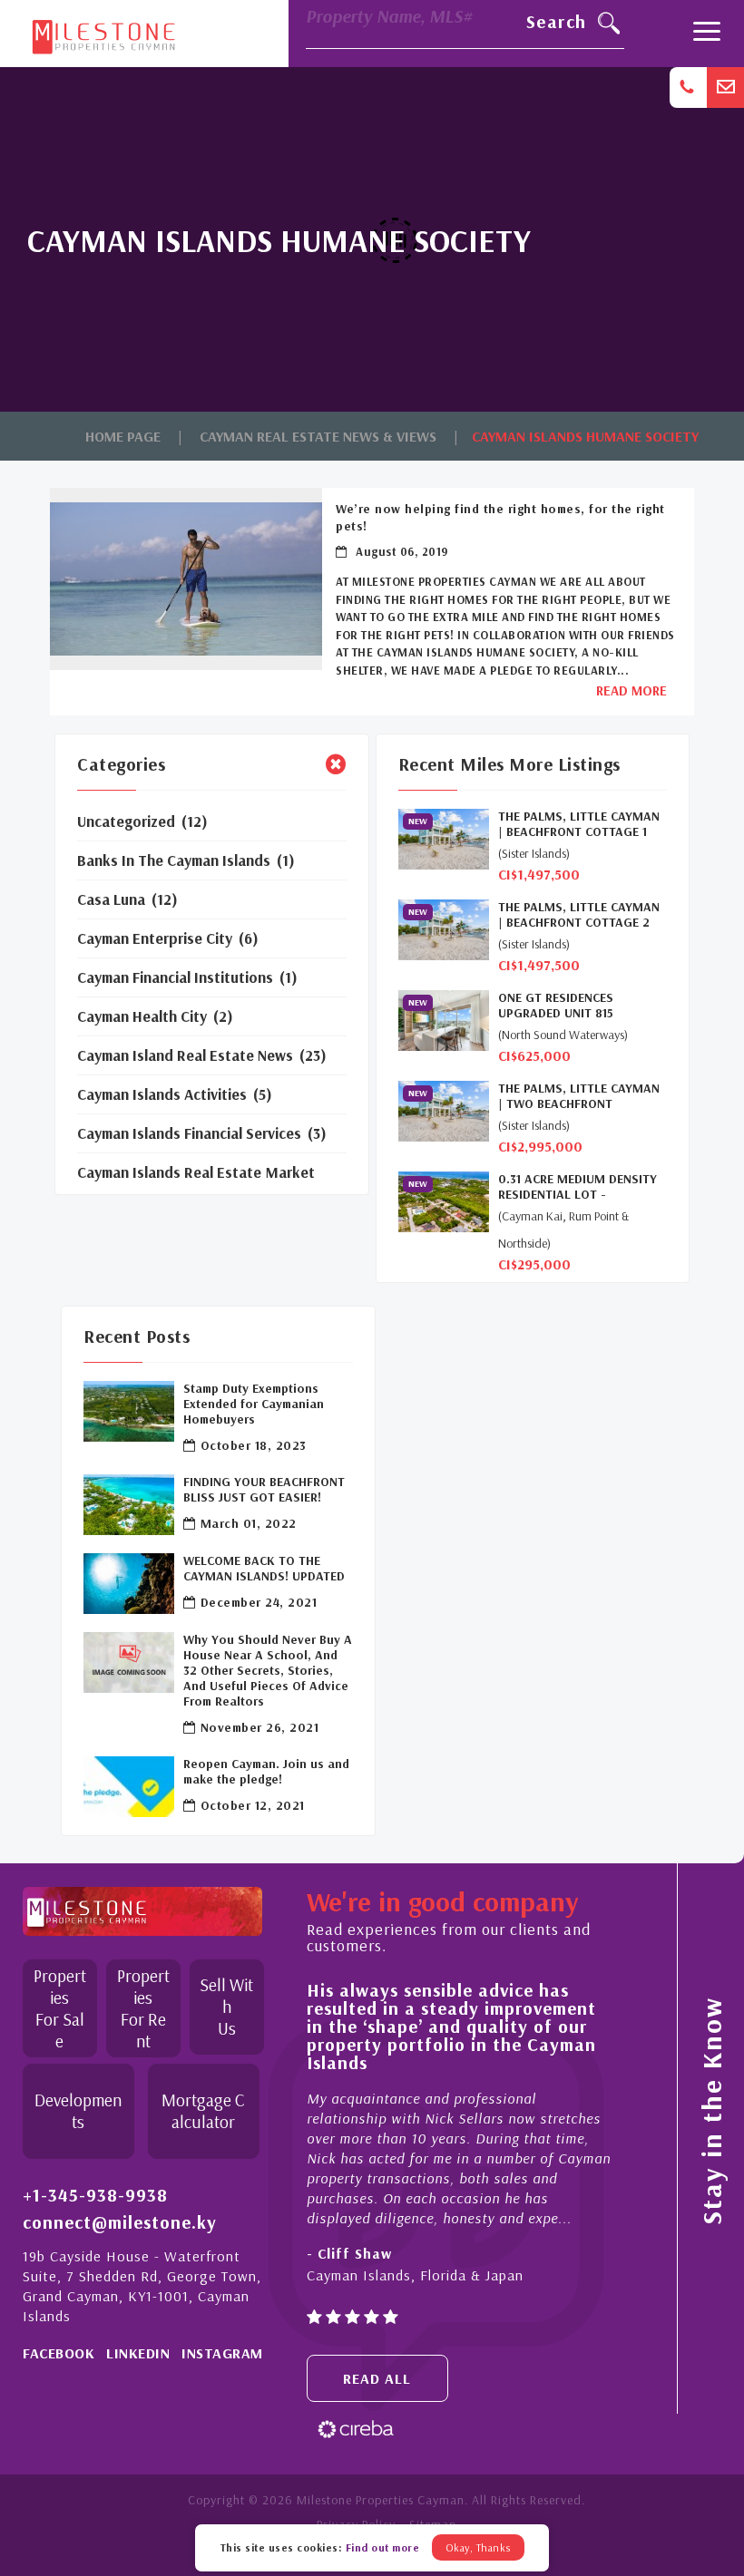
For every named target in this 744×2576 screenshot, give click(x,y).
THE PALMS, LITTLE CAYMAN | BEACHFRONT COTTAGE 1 (579, 824)
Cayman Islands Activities (162, 1094)
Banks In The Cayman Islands (174, 860)
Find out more (383, 2547)
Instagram (222, 2353)
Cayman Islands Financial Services (189, 1133)
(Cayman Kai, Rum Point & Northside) (563, 1230)
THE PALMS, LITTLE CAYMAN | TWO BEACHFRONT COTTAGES (579, 1096)
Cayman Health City (142, 1016)
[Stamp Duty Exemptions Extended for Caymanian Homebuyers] (129, 1411)
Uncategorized (126, 821)
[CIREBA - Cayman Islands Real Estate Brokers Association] (356, 2428)
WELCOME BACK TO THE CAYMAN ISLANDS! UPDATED (264, 1569)
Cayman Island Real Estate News (185, 1055)
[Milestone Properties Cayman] (103, 33)
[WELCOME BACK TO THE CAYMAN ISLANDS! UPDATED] (129, 1584)
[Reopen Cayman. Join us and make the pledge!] (129, 1787)
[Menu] (707, 34)
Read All (377, 2378)
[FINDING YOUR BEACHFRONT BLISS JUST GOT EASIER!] (129, 1505)
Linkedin (138, 2353)
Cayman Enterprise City (155, 938)
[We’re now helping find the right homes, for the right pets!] (186, 578)
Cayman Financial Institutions (175, 977)
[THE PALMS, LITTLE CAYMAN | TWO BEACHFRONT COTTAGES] (444, 1111)
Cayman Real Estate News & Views (318, 436)
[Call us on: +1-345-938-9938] (688, 87)
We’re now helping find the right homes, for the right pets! (500, 517)
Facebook (59, 2353)
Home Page (123, 436)
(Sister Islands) (534, 853)
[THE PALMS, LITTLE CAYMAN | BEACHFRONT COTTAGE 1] (444, 839)
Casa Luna (111, 899)
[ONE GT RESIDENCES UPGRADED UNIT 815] (444, 1021)
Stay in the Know (711, 2111)
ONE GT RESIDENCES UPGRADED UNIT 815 (556, 1006)
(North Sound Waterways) (563, 1035)
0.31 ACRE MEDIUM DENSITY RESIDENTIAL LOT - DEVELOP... (578, 1187)
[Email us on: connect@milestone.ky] (725, 87)
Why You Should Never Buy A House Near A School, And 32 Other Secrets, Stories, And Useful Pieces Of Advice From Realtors (268, 1671)
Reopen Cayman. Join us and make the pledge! (266, 1772)
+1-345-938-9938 (95, 2195)
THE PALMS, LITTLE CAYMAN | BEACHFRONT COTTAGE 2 (579, 915)
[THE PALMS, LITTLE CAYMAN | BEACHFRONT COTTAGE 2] (444, 930)
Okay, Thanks (478, 2547)
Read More (631, 690)
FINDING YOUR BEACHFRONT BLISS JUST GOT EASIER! (264, 1490)
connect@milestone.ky (120, 2222)
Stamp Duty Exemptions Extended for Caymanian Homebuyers (254, 1404)
